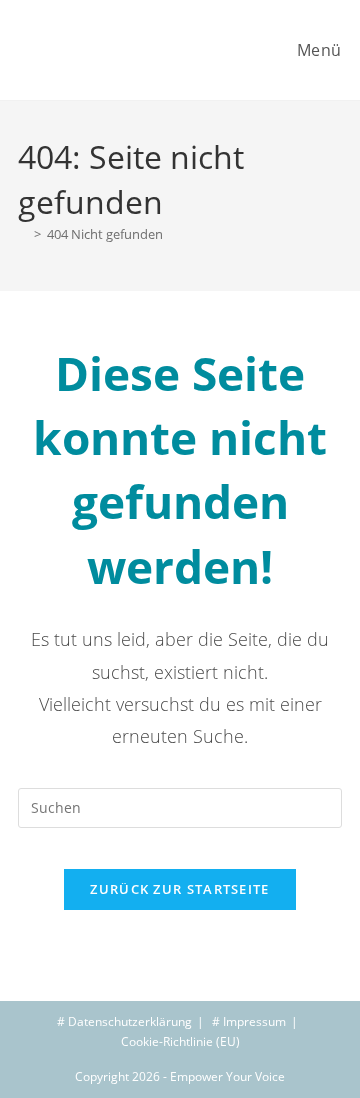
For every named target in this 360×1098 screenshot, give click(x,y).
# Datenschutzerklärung (124, 1021)
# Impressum (249, 1021)
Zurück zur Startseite (179, 889)
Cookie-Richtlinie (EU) (180, 1041)
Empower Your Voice (227, 1076)
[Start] (23, 234)
